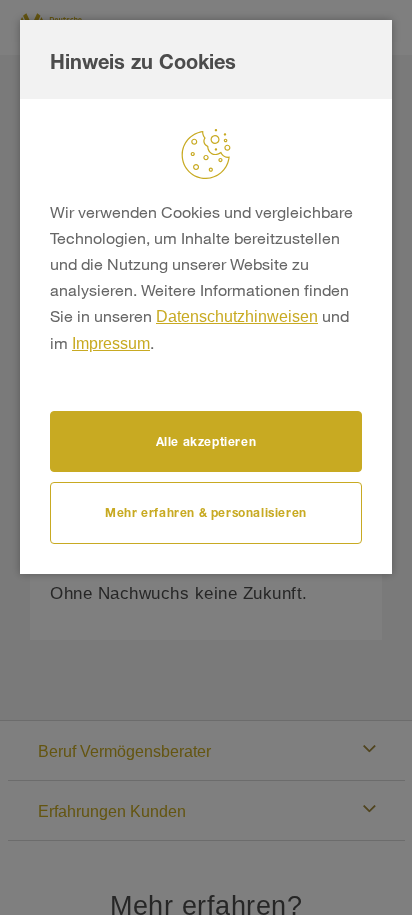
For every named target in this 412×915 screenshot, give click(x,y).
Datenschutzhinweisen (237, 316)
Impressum (111, 343)
